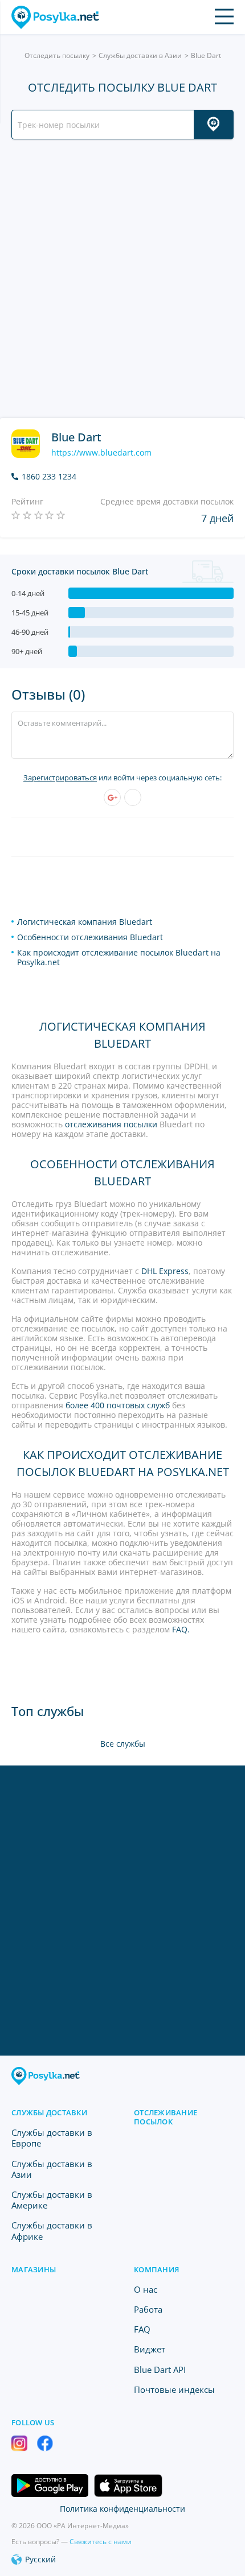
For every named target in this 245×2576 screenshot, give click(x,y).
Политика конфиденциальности (122, 2509)
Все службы (123, 1744)
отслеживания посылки (111, 1124)
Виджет (150, 2349)
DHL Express (165, 1271)
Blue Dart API (160, 2370)
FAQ (142, 2329)
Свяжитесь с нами (101, 2542)
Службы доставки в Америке (52, 2200)
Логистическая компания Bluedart (85, 922)
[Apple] (133, 797)
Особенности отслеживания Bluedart (90, 937)
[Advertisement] (122, 279)
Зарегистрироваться (60, 778)
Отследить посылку (57, 55)
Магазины (34, 2269)
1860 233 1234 (49, 477)
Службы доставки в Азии (140, 55)
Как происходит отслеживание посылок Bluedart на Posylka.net (119, 957)
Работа (148, 2309)
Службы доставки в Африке (52, 2230)
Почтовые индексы (174, 2389)
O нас (146, 2289)
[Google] (112, 797)
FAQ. (181, 1629)
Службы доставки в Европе (52, 2138)
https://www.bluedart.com (101, 453)
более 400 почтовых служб (118, 1405)
